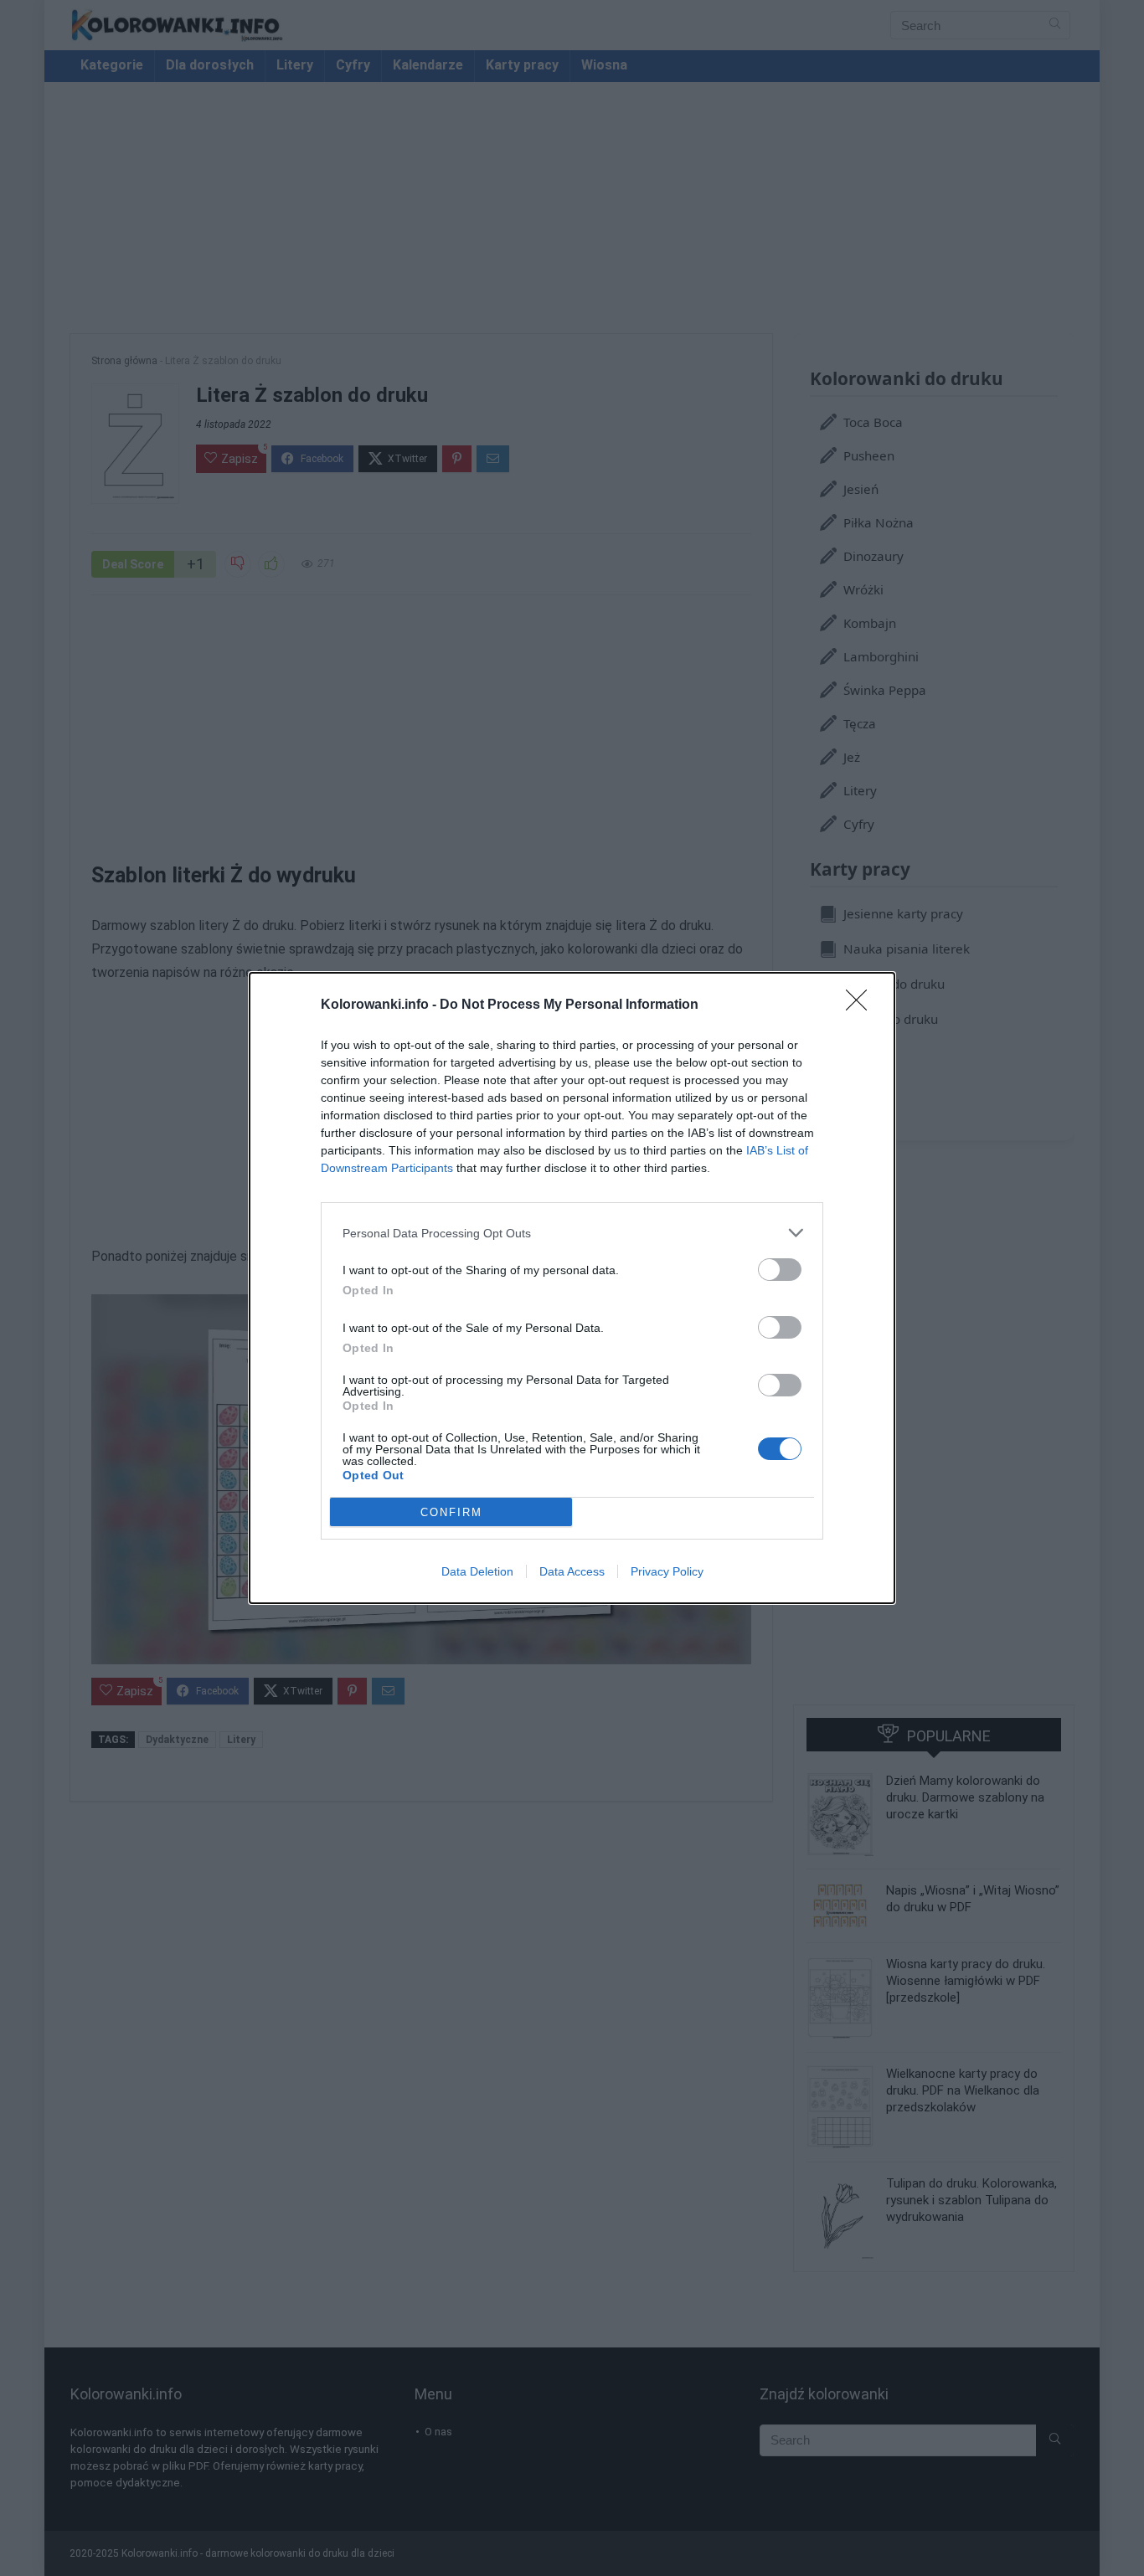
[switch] (780, 1270)
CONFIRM (451, 1512)
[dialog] (572, 1288)
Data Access (572, 1571)
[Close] (862, 1005)
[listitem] (572, 1233)
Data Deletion (477, 1571)
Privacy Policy (667, 1571)
